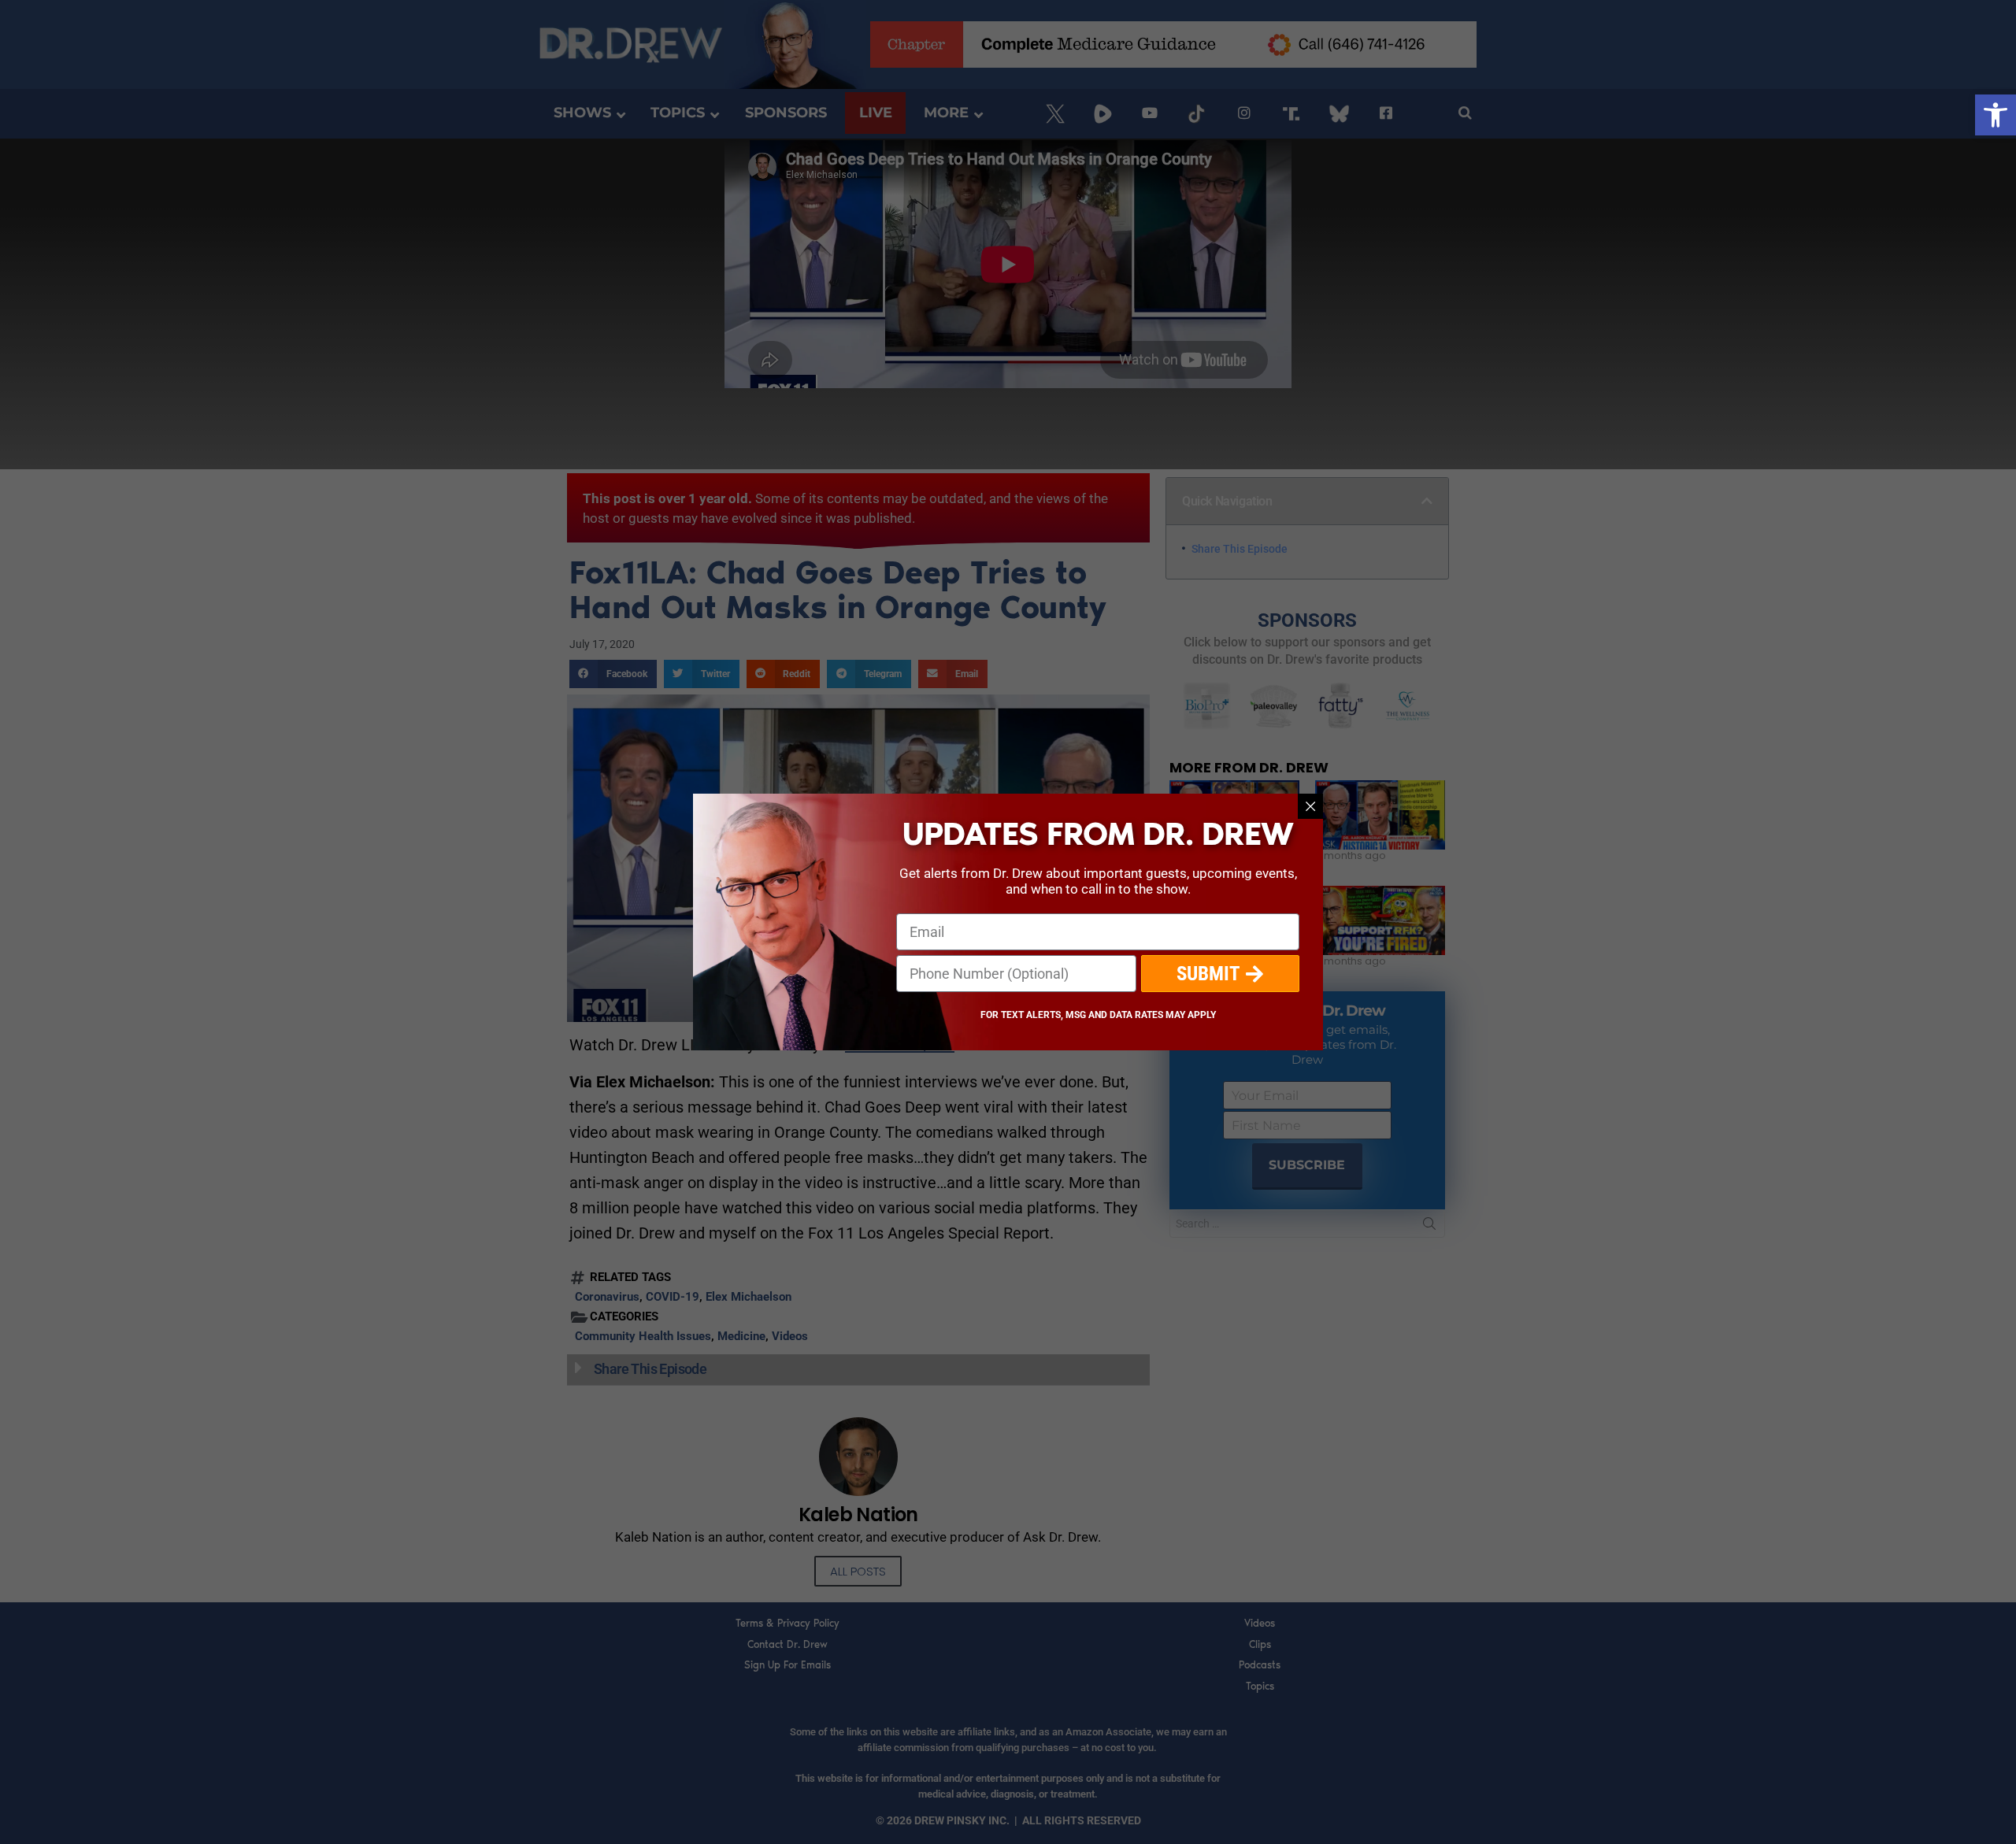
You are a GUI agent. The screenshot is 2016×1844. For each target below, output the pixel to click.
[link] (1996, 115)
